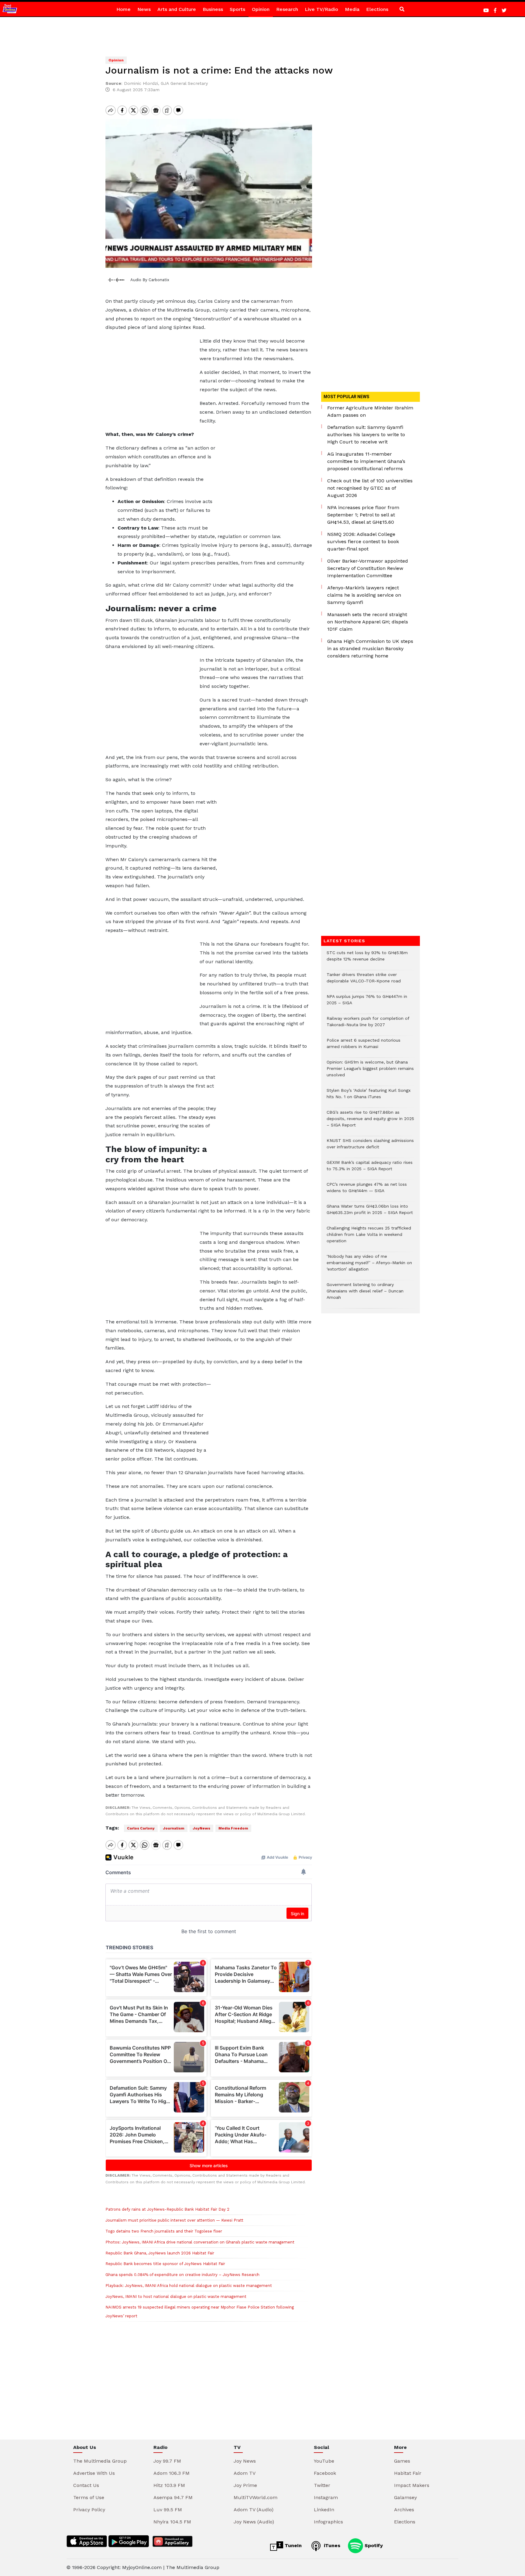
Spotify (373, 2545)
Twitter (322, 2485)
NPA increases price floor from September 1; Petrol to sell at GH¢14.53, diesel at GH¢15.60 (363, 515)
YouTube (324, 2461)
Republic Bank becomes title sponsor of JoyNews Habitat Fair (165, 2264)
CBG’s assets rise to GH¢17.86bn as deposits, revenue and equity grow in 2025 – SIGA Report (370, 1122)
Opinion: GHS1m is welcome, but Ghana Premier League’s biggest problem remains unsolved (370, 1072)
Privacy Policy (89, 2510)
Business (213, 9)
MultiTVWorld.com (256, 2497)
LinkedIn (324, 2510)
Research (287, 9)
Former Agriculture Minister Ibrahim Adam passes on (370, 411)
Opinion (261, 9)
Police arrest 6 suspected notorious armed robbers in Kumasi (364, 1047)
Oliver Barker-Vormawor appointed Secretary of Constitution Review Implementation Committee (368, 568)
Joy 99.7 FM (167, 2461)
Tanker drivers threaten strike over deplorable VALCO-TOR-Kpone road (364, 981)
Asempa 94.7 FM (173, 2497)
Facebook (325, 2473)
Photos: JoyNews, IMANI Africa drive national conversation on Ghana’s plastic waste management (200, 2242)
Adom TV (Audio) (254, 2510)
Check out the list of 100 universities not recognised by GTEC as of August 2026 (370, 488)
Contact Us (86, 2485)
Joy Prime (245, 2485)
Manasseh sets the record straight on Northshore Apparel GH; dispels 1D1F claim (368, 622)
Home (124, 9)
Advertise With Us (94, 2473)
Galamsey (405, 2497)
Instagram (326, 2497)
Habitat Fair (408, 2473)
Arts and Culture (177, 9)
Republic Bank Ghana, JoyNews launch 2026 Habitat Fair (160, 2253)
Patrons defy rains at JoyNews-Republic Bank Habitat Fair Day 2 (167, 2209)
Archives (404, 2510)
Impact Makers (412, 2485)
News (144, 9)
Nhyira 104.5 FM (172, 2522)
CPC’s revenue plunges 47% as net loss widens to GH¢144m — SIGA (367, 1191)
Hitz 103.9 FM (169, 2485)
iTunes (331, 2545)
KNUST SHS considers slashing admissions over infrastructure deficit (370, 1147)
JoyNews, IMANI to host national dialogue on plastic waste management (176, 2297)
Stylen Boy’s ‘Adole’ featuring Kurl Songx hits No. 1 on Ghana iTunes (369, 1097)
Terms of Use (89, 2497)
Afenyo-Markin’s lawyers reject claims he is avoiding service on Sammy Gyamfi (364, 595)
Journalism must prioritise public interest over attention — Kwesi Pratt (174, 2220)
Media (352, 9)
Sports (237, 9)
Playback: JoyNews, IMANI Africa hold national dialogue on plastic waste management (189, 2286)
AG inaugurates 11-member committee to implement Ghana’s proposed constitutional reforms (366, 461)
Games (402, 2461)
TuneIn (292, 2545)
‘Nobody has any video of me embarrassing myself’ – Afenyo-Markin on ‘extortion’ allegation (369, 1266)
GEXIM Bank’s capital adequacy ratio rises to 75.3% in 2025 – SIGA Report (370, 1169)
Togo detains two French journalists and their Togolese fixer (164, 2231)
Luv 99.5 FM (168, 2510)
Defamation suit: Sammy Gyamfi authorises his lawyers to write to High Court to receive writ (366, 435)
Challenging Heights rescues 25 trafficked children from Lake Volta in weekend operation (369, 1238)
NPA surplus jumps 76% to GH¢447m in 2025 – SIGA (367, 1003)
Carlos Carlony (141, 1828)
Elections (377, 9)
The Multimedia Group (100, 2461)
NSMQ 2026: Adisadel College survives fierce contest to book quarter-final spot (363, 541)
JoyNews (201, 1828)
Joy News (245, 2461)
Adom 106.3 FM (172, 2473)
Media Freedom (233, 1828)
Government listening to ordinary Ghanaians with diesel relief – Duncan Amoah (365, 1294)
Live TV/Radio (321, 9)
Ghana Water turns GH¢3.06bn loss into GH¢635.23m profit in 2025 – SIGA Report (370, 1212)
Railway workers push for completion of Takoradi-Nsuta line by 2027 (368, 1025)
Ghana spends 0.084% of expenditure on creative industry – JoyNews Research (182, 2275)
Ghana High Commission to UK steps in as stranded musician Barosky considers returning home (370, 648)
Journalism (174, 1828)
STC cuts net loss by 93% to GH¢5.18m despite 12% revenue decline (367, 959)
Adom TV (245, 2473)
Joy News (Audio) (254, 2522)
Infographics (328, 2522)
